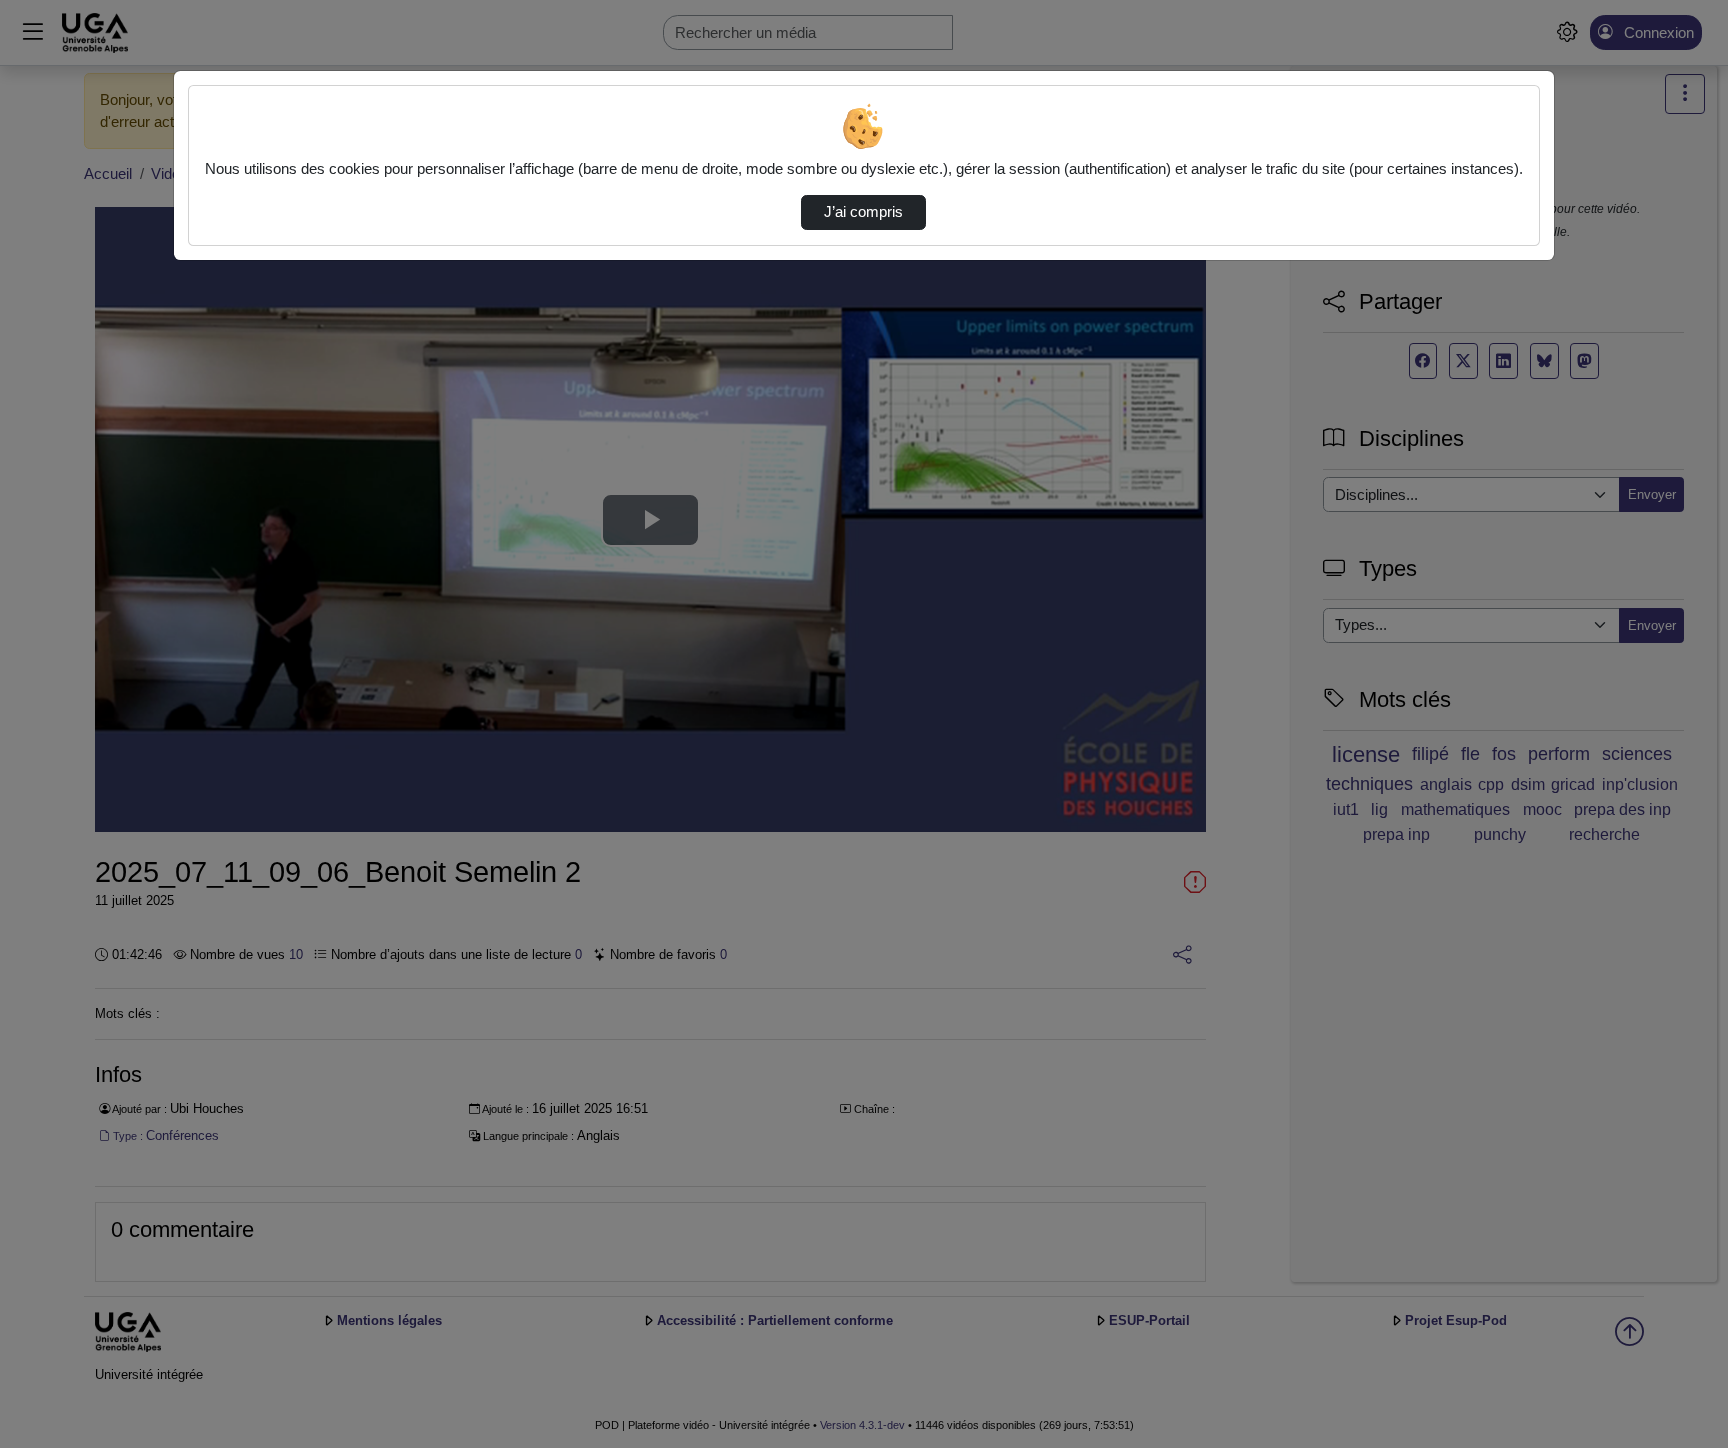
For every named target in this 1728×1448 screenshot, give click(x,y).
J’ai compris (863, 212)
